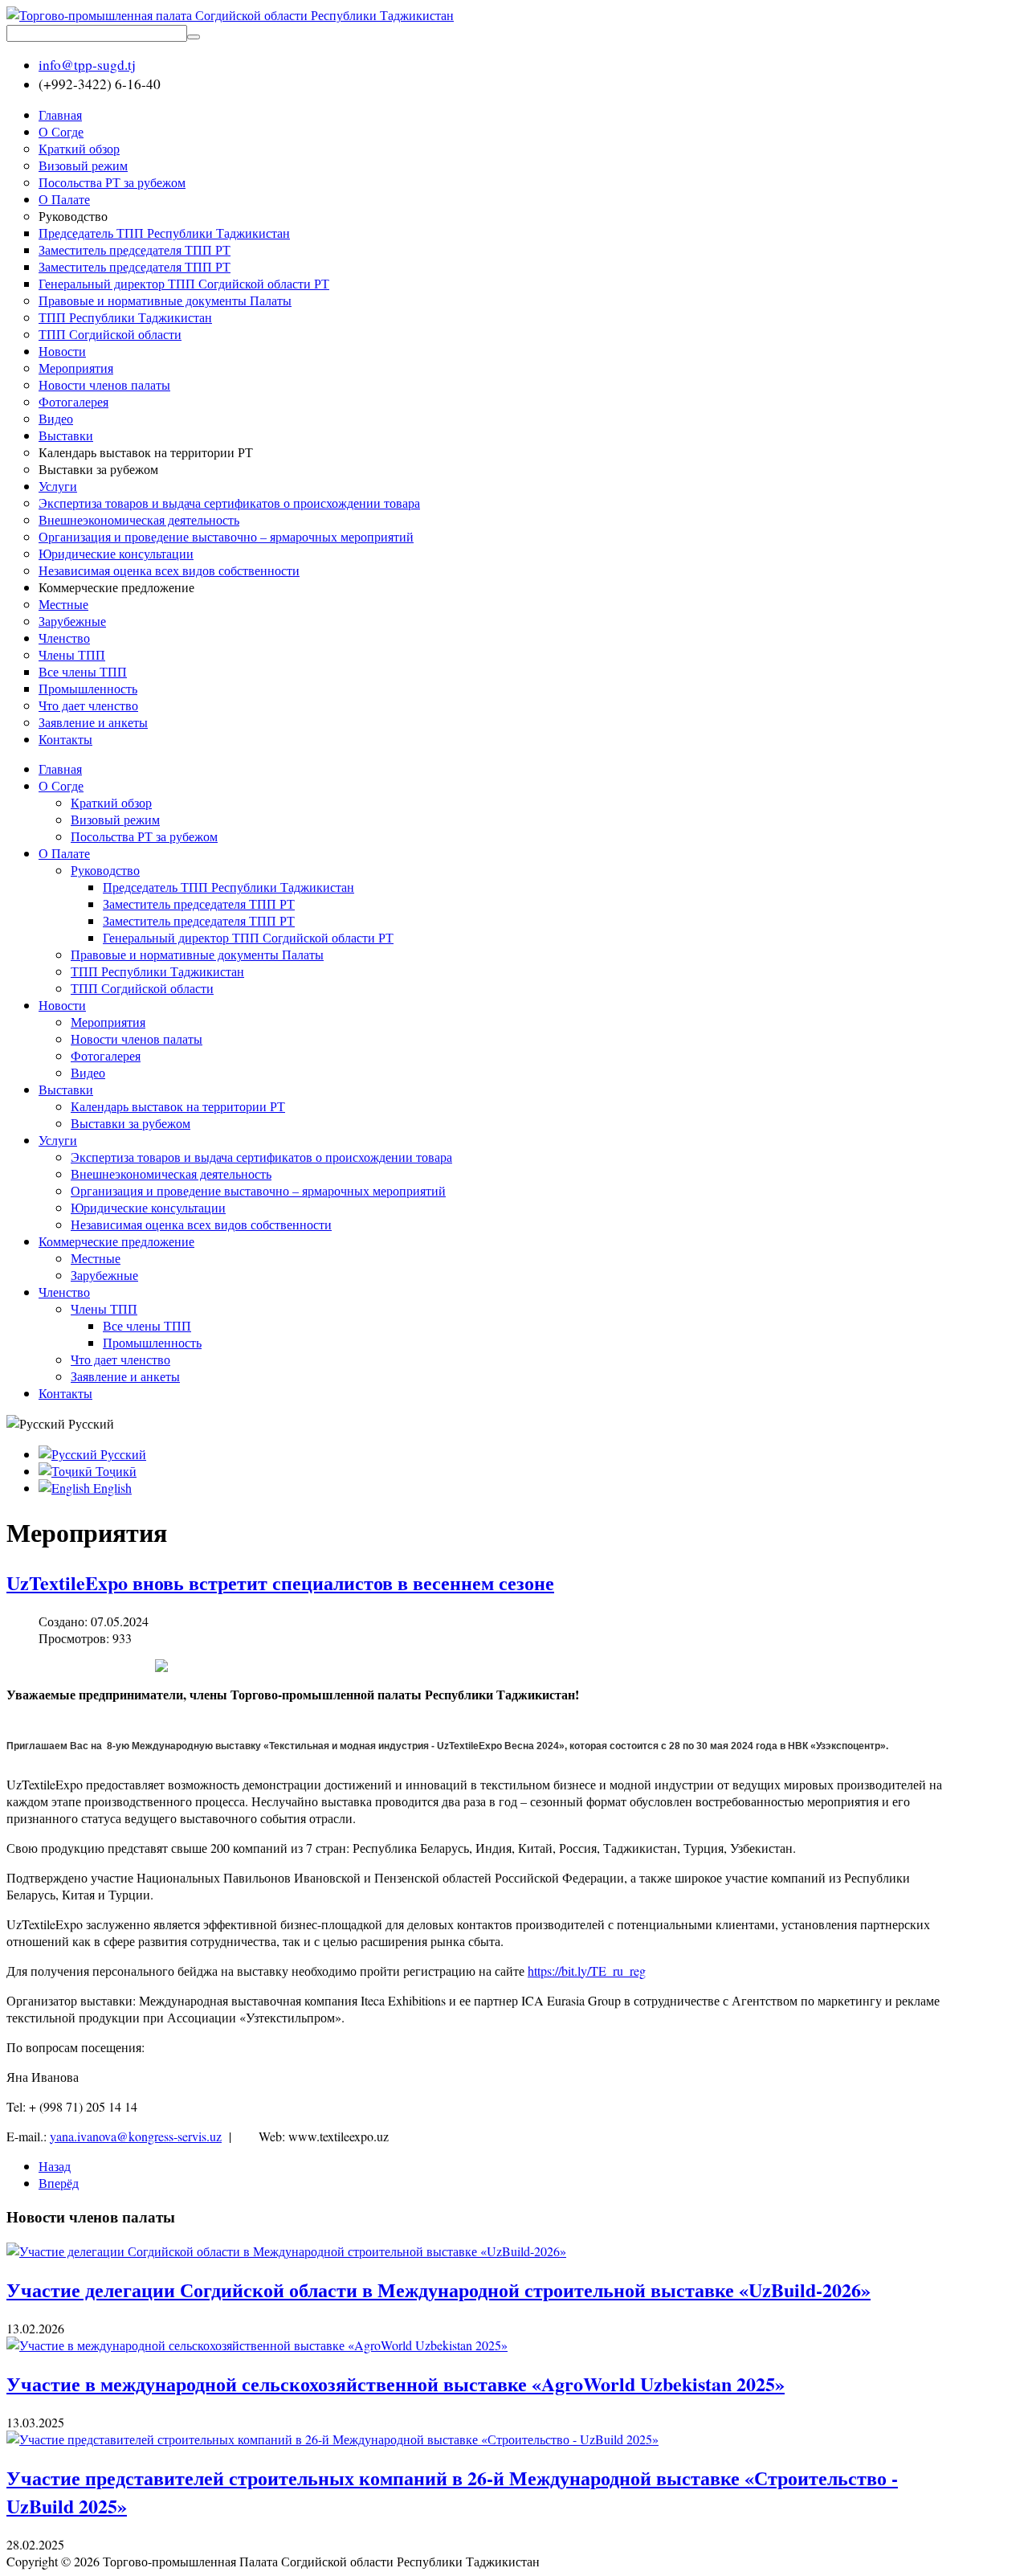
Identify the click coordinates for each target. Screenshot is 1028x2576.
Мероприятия (108, 1022)
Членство (64, 1292)
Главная (60, 769)
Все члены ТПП (147, 1325)
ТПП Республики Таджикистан (157, 971)
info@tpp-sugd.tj (87, 65)
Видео (88, 1072)
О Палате (64, 853)
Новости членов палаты (137, 1039)
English (111, 1488)
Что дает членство (120, 1359)
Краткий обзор (111, 802)
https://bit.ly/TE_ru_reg (587, 1971)
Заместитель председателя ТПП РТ (199, 904)
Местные (96, 1258)
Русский (122, 1454)
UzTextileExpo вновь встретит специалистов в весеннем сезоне (280, 1582)
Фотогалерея (106, 1055)
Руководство (105, 870)
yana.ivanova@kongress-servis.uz (136, 2136)
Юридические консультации (148, 1207)
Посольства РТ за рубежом (144, 836)
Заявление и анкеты (125, 1376)
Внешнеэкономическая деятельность (171, 1174)
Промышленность (152, 1342)
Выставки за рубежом (131, 1123)
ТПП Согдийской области (142, 988)
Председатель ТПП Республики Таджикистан (228, 887)
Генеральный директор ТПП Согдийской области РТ (248, 937)
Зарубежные (104, 1275)
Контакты (65, 1393)
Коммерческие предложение (116, 1241)
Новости (62, 1005)
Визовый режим (115, 819)
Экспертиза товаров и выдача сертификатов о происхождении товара (261, 1157)
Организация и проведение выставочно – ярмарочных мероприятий (258, 1190)
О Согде (61, 785)
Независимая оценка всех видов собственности (201, 1224)
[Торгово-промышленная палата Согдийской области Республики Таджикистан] (230, 15)
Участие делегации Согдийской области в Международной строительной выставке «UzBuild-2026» (439, 2290)
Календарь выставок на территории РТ (178, 1106)
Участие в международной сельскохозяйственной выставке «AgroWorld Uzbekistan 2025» (396, 2384)
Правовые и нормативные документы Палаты (197, 954)
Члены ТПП (104, 1308)
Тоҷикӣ (114, 1471)
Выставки (66, 1089)
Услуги (58, 1140)
